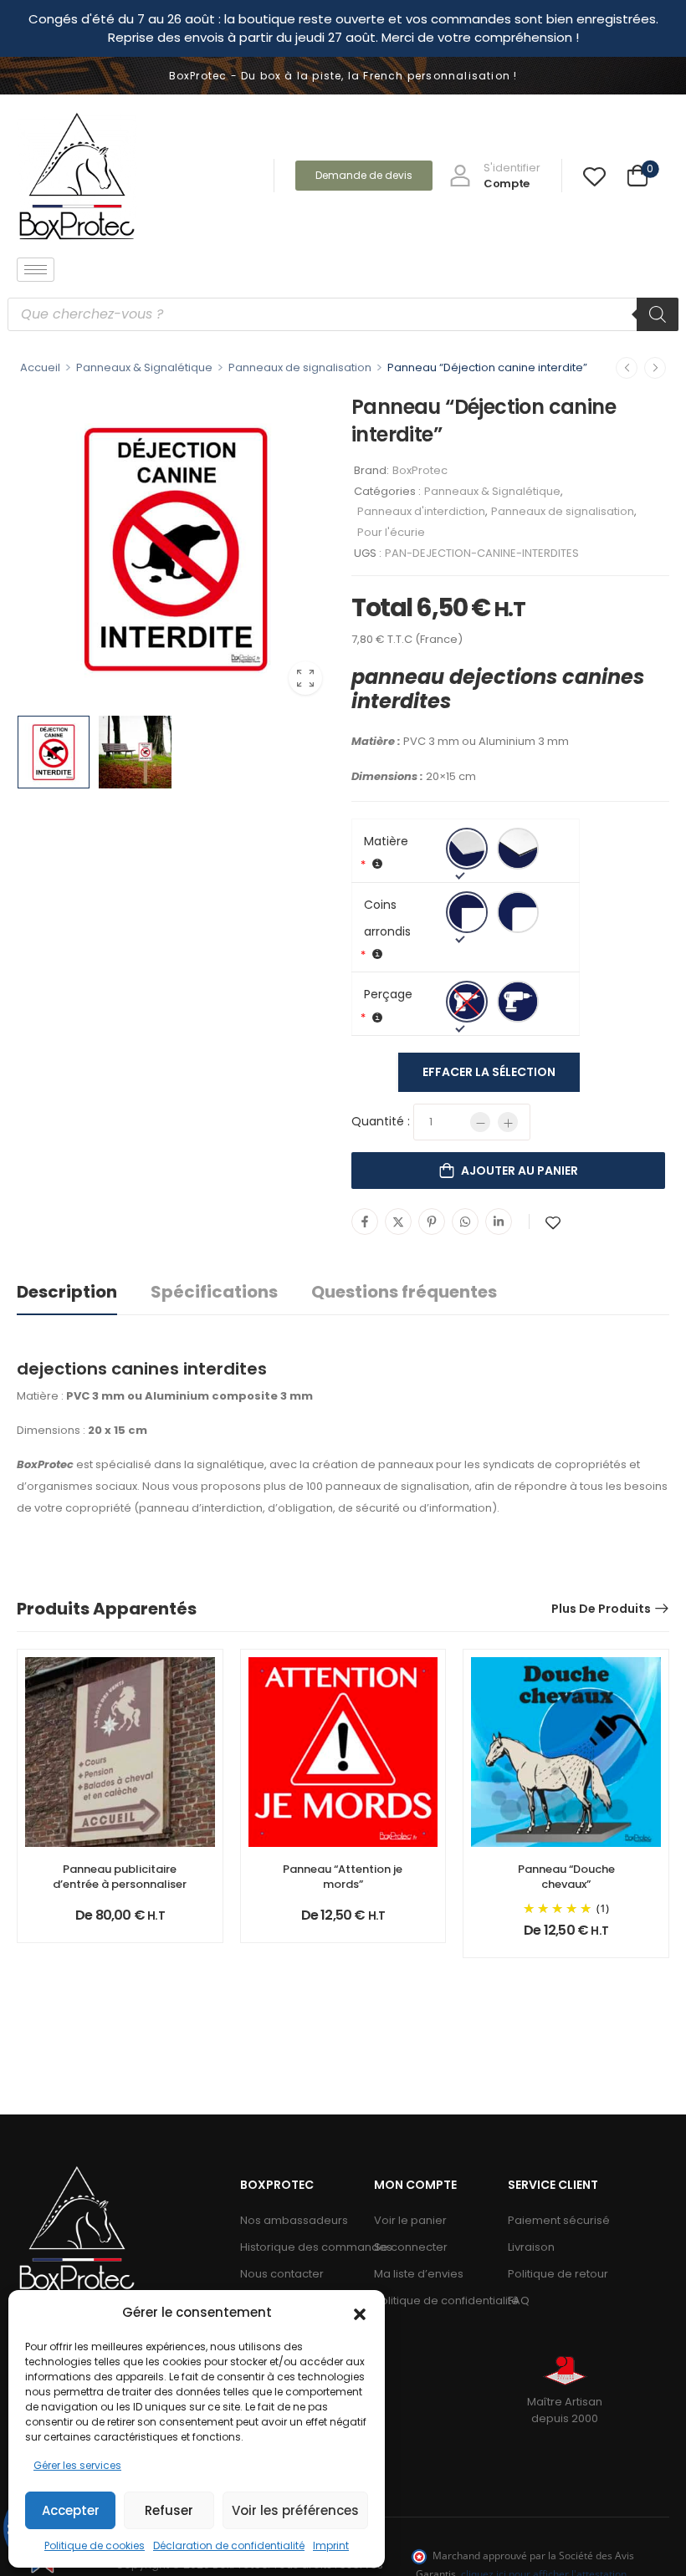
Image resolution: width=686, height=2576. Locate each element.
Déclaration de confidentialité (229, 2545)
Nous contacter (282, 2274)
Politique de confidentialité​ (433, 2301)
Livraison (531, 2247)
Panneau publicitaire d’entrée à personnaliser (120, 1877)
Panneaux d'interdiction (421, 511)
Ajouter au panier (520, 1171)
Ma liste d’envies (419, 2274)
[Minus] (480, 1122)
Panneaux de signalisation (300, 367)
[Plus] (508, 1122)
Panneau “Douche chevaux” (566, 1877)
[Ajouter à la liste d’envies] (553, 1223)
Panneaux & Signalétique (144, 367)
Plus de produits (601, 1609)
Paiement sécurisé (559, 2220)
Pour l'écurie (391, 532)
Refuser (169, 2510)
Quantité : (381, 1121)
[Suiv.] (655, 368)
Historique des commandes (299, 2247)
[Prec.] (627, 368)
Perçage (388, 994)
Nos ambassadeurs (294, 2220)
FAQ (519, 2301)
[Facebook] (365, 1222)
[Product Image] (176, 548)
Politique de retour (558, 2274)
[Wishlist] (594, 176)
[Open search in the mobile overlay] (343, 314)
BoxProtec (420, 470)
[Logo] (77, 176)
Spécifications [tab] (214, 1292)
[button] (360, 2313)
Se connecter (411, 2247)
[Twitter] (398, 1222)
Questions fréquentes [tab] (404, 1292)
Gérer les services (77, 2465)
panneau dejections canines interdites (498, 689)
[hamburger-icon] (36, 270)
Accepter (71, 2510)
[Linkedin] (499, 1222)
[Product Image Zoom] (305, 678)
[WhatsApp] (465, 1222)
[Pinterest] (432, 1222)
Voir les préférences (295, 2510)
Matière (386, 841)
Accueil (40, 367)
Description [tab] (67, 1292)
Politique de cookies (95, 2545)
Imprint (331, 2545)
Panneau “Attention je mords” (343, 1877)
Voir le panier (410, 2220)
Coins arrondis (387, 918)
